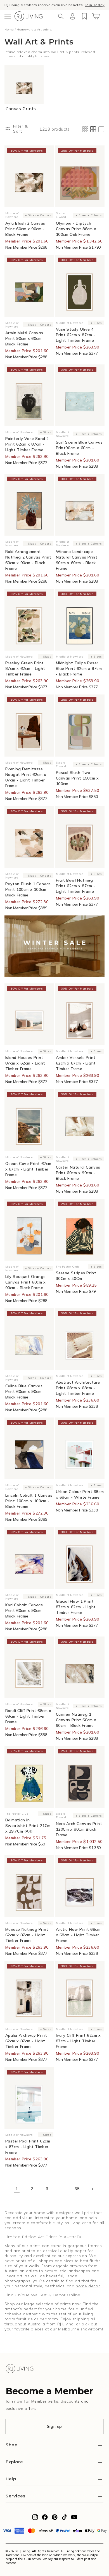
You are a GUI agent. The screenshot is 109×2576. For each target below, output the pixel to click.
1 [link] (17, 2189)
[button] (8, 16)
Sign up (54, 2426)
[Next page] (92, 2189)
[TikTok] (64, 2519)
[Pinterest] (55, 2519)
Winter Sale (28, 5)
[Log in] (72, 16)
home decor (88, 2286)
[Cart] (96, 16)
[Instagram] (35, 2519)
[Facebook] (45, 2519)
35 (77, 2189)
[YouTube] (74, 2519)
